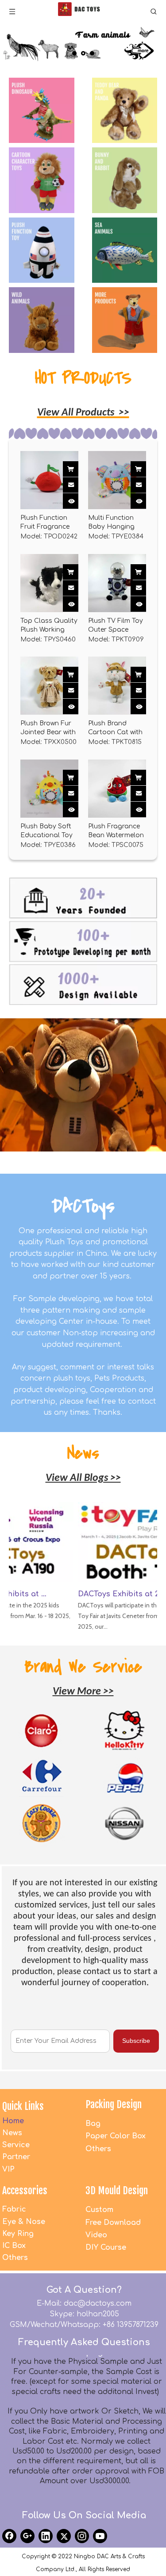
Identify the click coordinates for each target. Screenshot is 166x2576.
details (78, 498)
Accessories (25, 2190)
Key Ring (18, 2234)
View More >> (83, 1692)
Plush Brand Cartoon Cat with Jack (115, 728)
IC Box (14, 2246)
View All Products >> (83, 413)
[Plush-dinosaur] (42, 111)
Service (16, 2145)
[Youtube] (100, 2536)
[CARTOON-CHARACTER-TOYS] (42, 180)
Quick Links (23, 2106)
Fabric (14, 2209)
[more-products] (125, 320)
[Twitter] (64, 2536)
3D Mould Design (117, 2190)
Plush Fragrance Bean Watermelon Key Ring (116, 831)
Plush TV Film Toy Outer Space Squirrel (116, 626)
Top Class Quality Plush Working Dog (49, 626)
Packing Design (114, 2104)
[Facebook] (9, 2536)
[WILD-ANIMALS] (42, 320)
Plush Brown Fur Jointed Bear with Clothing (48, 728)
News (12, 2133)
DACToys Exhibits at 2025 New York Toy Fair (116, 1594)
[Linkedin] (46, 2536)
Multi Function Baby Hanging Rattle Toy (111, 523)
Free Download (113, 2223)
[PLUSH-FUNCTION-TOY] (42, 250)
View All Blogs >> (83, 1478)
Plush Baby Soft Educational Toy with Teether (46, 831)
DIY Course (106, 2248)
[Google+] (27, 2536)
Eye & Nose (24, 2222)
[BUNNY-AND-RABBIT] (125, 180)
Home (13, 2121)
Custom (99, 2210)
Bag (93, 2124)
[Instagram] (82, 2536)
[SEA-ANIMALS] (125, 250)
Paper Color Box (116, 2136)
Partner (16, 2157)
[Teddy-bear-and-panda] (125, 111)
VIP (8, 2169)
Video (96, 2235)
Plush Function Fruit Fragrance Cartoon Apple (45, 523)
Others (98, 2149)
